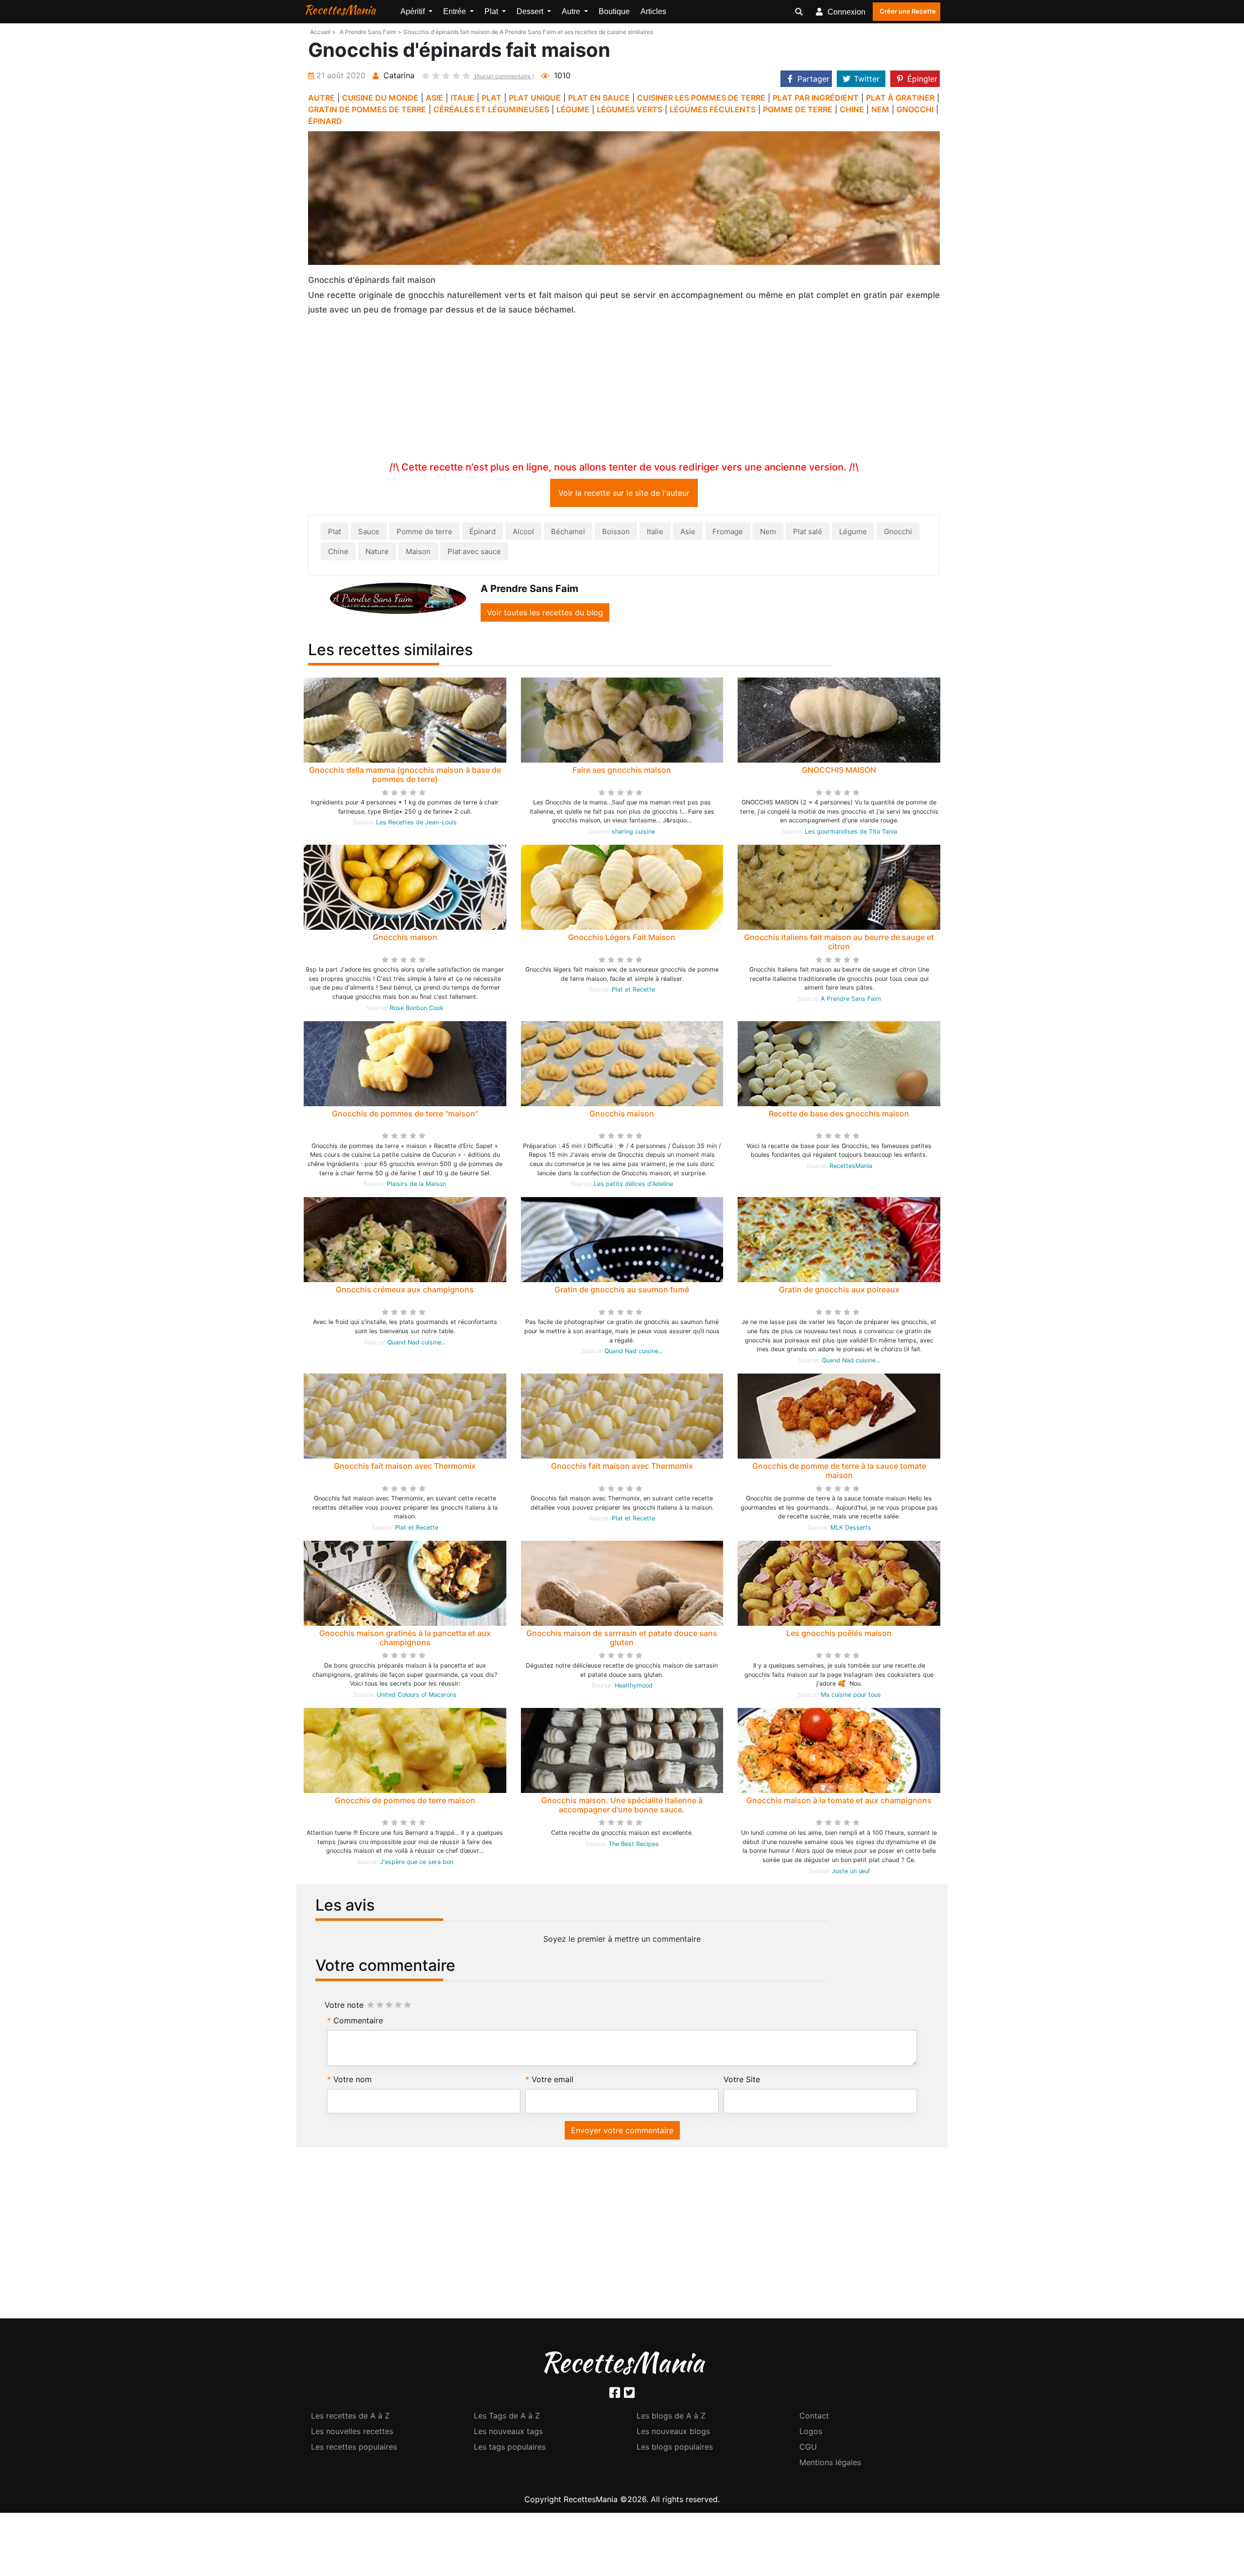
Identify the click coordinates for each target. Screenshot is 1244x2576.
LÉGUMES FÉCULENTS (713, 109)
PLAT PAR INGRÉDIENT (816, 98)
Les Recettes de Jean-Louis (416, 824)
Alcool (523, 533)
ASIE (434, 98)
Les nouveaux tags (508, 2433)
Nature (377, 553)
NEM (880, 109)
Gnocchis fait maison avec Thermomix (405, 1468)
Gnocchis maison (405, 939)
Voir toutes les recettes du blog (545, 614)
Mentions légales (830, 2464)
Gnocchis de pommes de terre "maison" (405, 1115)
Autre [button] (572, 11)
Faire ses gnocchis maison (622, 772)
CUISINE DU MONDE (380, 98)
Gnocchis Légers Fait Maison (622, 939)
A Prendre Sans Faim (851, 1001)
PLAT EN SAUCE (599, 98)
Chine (338, 553)
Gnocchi (898, 533)
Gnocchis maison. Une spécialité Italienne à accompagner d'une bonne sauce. (622, 1807)
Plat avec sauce (474, 553)
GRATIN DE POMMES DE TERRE (367, 109)
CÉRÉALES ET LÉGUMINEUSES (491, 109)
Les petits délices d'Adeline (633, 1186)
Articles (653, 11)
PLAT (492, 98)
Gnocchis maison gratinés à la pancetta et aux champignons (405, 1640)
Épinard (483, 533)
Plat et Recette (633, 991)
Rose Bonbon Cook (417, 1010)
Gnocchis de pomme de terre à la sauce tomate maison (839, 1472)
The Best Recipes (634, 1846)
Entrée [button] (456, 11)
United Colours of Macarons (417, 1697)
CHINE (852, 109)
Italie (655, 533)
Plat (335, 533)
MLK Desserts (851, 1529)
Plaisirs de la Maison (416, 1186)
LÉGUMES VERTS (630, 109)
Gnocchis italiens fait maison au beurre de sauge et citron (839, 944)
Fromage (728, 533)
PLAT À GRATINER (900, 98)
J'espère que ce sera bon (417, 1864)
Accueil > (323, 32)
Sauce (369, 533)
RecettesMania (340, 10)
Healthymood (634, 1687)
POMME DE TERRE (798, 109)
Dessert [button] (531, 11)
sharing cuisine (633, 833)
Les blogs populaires (675, 2449)
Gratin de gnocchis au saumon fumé (622, 1291)
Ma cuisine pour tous (851, 1697)
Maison (418, 553)
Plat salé (808, 533)
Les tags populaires (510, 2449)
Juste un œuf (851, 1873)
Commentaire (358, 2022)
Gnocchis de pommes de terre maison (405, 1802)
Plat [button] (492, 11)
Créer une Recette (908, 11)
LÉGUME (573, 109)
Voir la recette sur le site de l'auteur (624, 495)
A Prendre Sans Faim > (371, 32)
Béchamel (568, 533)
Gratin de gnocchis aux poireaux (839, 1291)
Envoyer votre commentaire (622, 2132)
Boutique (614, 11)
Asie (688, 533)
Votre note (344, 2007)
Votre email (553, 2081)
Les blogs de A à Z (671, 2418)
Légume (853, 533)
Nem (768, 533)
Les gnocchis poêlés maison (839, 1635)
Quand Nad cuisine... (416, 1344)
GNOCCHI (915, 109)
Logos (811, 2433)
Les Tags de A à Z (507, 2418)
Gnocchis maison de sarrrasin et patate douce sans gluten (622, 1640)
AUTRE (321, 98)
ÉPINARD (325, 121)
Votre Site (742, 2081)
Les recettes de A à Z (350, 2418)
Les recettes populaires (354, 2449)
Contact (814, 2418)
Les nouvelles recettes (352, 2433)
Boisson (616, 533)
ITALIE (462, 98)
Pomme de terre (424, 533)
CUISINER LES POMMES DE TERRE (701, 98)
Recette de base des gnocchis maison (839, 1115)
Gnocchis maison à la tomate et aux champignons (839, 1802)
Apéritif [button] (414, 11)
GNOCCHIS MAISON (839, 772)
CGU (808, 2449)
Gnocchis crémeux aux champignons (405, 1291)
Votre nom (353, 2081)
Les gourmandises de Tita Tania (851, 833)
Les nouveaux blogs (673, 2433)
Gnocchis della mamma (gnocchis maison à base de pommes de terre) (405, 776)
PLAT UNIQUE (535, 98)
